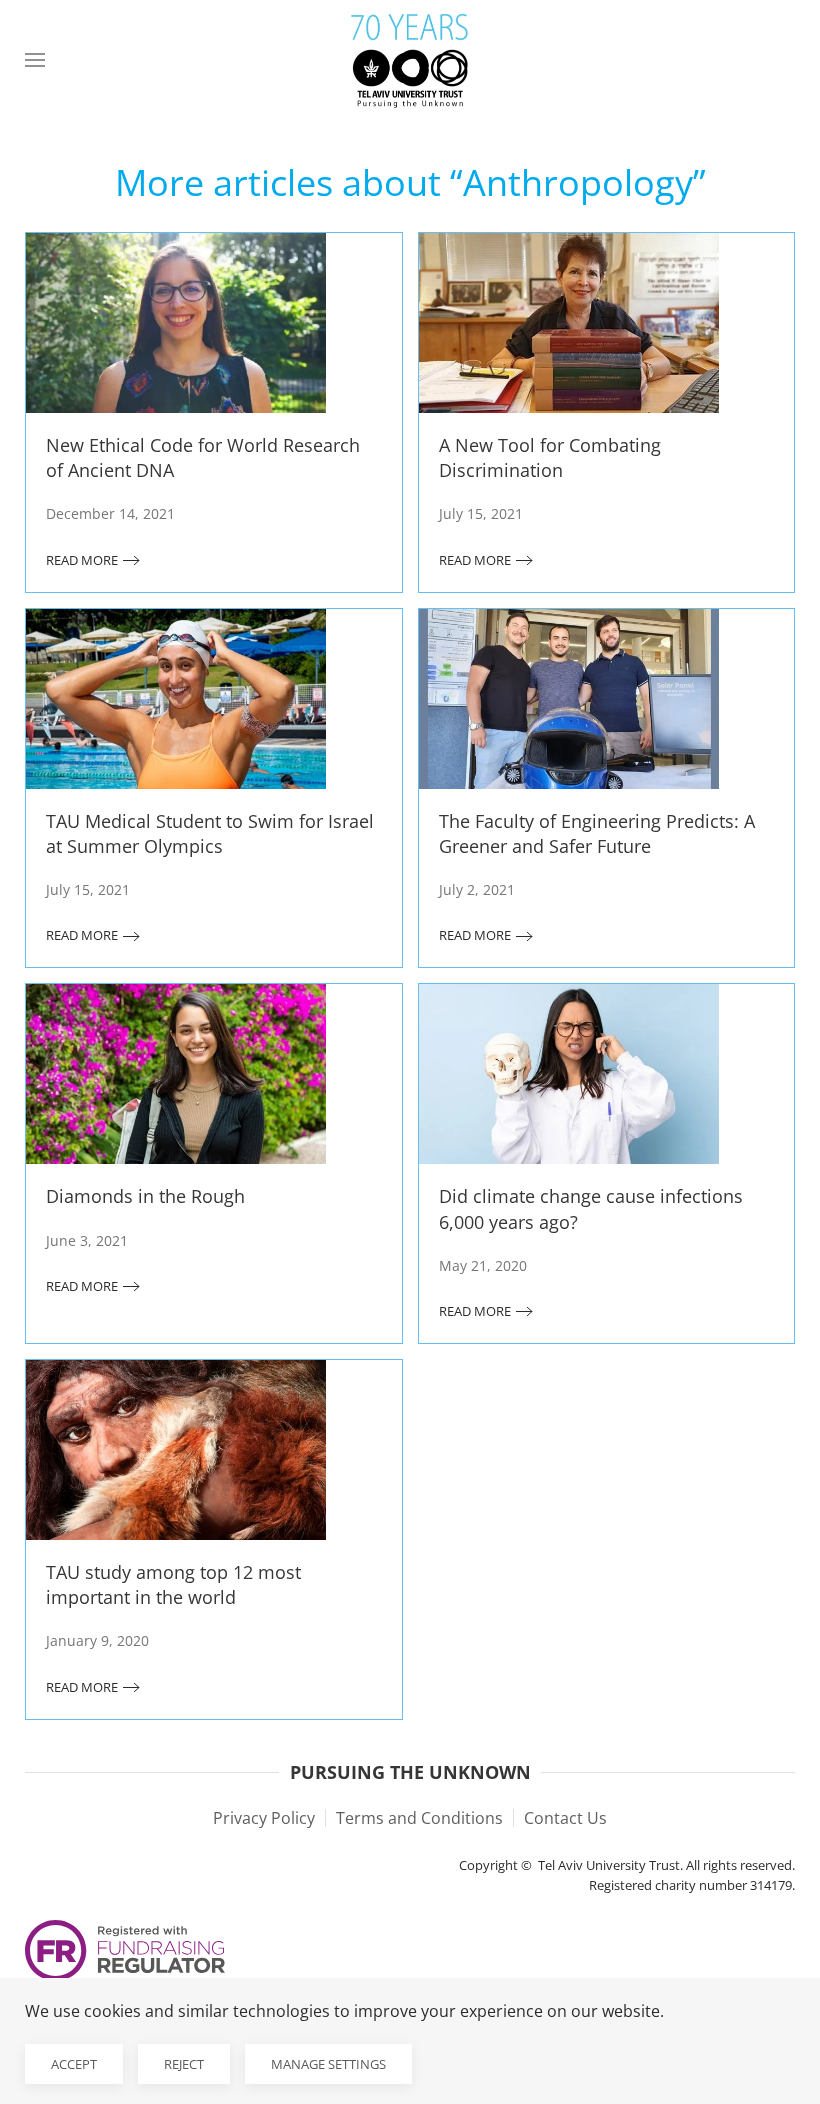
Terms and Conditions (419, 1818)
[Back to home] (410, 60)
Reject (184, 2064)
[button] (35, 60)
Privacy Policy (264, 1818)
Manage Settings (328, 2064)
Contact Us (565, 1818)
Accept (74, 2064)
